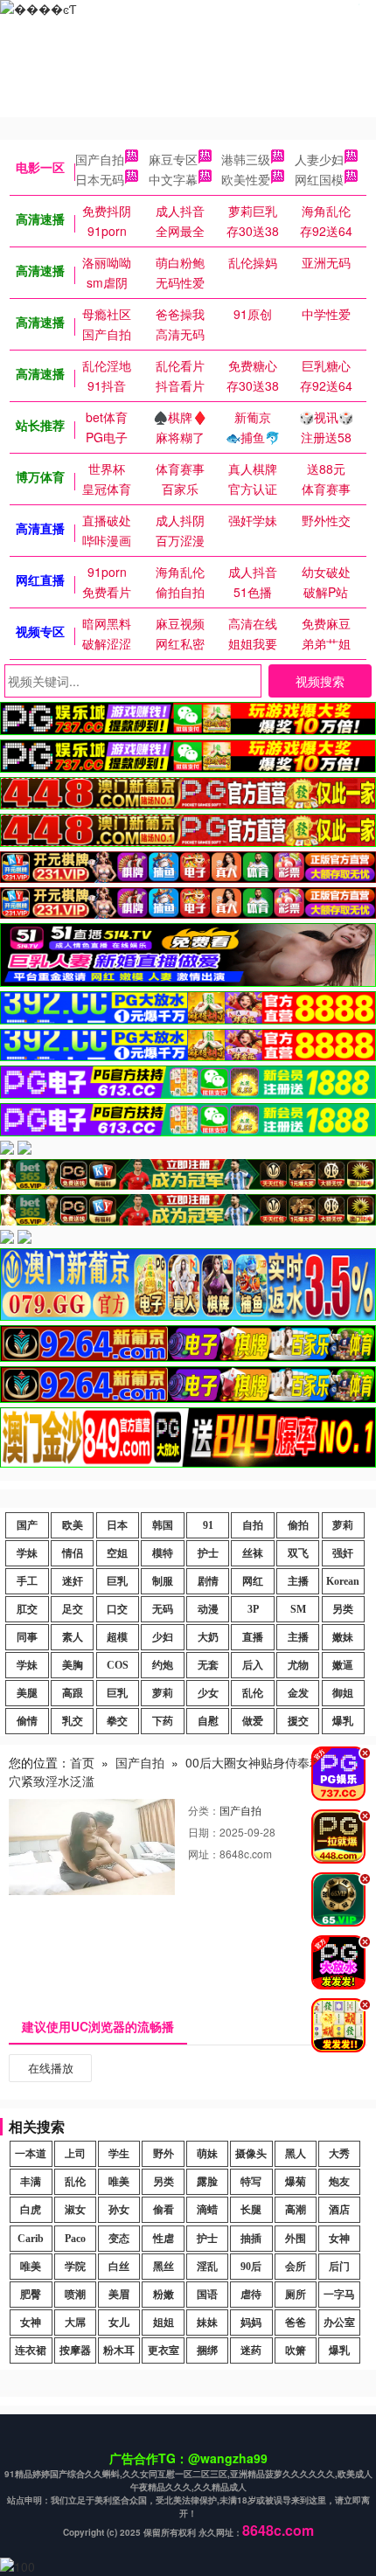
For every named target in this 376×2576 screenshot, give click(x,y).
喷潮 (75, 2295)
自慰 (208, 1721)
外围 (296, 2239)
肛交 (27, 1609)
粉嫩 (164, 2295)
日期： (204, 1832)
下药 (163, 1721)
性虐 (164, 2239)
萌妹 (207, 2154)
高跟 (73, 1693)
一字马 (339, 2295)
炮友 (339, 2182)
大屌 (75, 2323)
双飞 (298, 1553)
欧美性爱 (246, 179)
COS (118, 1665)
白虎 (31, 2210)
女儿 (119, 2323)
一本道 (31, 2154)
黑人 (296, 2154)
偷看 (164, 2210)
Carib (31, 2239)
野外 (164, 2154)
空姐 (117, 1553)
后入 (253, 1665)
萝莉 (343, 1525)
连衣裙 (31, 2350)
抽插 (251, 2239)
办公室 (339, 2323)
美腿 (27, 1693)
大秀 (339, 2154)
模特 (163, 1553)
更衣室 (164, 2350)
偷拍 (298, 1525)
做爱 (253, 1721)
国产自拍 (100, 159)
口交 (117, 1609)
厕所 (296, 2295)
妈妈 (251, 2323)
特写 (251, 2182)
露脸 (207, 2182)
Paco (75, 2239)
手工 (27, 1581)
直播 (253, 1637)
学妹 (27, 1553)
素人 (73, 1637)
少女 (208, 1693)
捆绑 (207, 2350)
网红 (253, 1581)
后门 (339, 2267)
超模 (117, 1637)
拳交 (117, 1721)
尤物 (298, 1665)
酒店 (339, 2210)
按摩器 (75, 2350)
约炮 (163, 1665)
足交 (73, 1609)
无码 (163, 1609)
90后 (251, 2267)
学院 (75, 2267)
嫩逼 (343, 1665)
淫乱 (207, 2267)
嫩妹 (343, 1637)
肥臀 (31, 2295)
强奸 (343, 1553)
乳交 (73, 1721)
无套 (208, 1665)
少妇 (163, 1637)
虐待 (251, 2295)
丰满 (31, 2182)
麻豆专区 (173, 159)
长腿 (251, 2210)
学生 (119, 2154)
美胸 (73, 1665)
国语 (207, 2295)
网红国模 (319, 179)
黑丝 (164, 2267)
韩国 (163, 1525)
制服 (163, 1581)
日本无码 (100, 179)
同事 (27, 1637)
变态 (119, 2239)
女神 (339, 2239)
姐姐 (164, 2323)
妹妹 (207, 2323)
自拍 (253, 1525)
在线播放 (51, 2068)
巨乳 (117, 1581)
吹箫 (296, 2350)
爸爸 (296, 2323)
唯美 (119, 2182)
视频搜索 (320, 681)
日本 (117, 1525)
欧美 (73, 1525)
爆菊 (296, 2182)
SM (298, 1609)
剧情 (208, 1581)
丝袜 (253, 1553)
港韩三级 (246, 159)
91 (208, 1525)
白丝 (119, 2267)
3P (253, 1609)
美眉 (119, 2295)
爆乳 (343, 1721)
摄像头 (251, 2154)
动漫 (208, 1609)
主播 (298, 1581)
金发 (298, 1693)
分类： (204, 1810)
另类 (343, 1609)
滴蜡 (207, 2210)
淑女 (75, 2210)
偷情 (27, 1721)
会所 (296, 2267)
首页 (82, 1762)
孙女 (119, 2210)
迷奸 (73, 1581)
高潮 (296, 2210)
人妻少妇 (319, 159)
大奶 (208, 1637)
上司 (75, 2154)
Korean (343, 1581)
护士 (208, 1553)
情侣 (73, 1553)
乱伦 (253, 1693)
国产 (27, 1525)
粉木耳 (119, 2350)
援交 (298, 1721)
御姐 (343, 1693)
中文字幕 (173, 179)
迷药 (251, 2350)
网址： (204, 1854)
